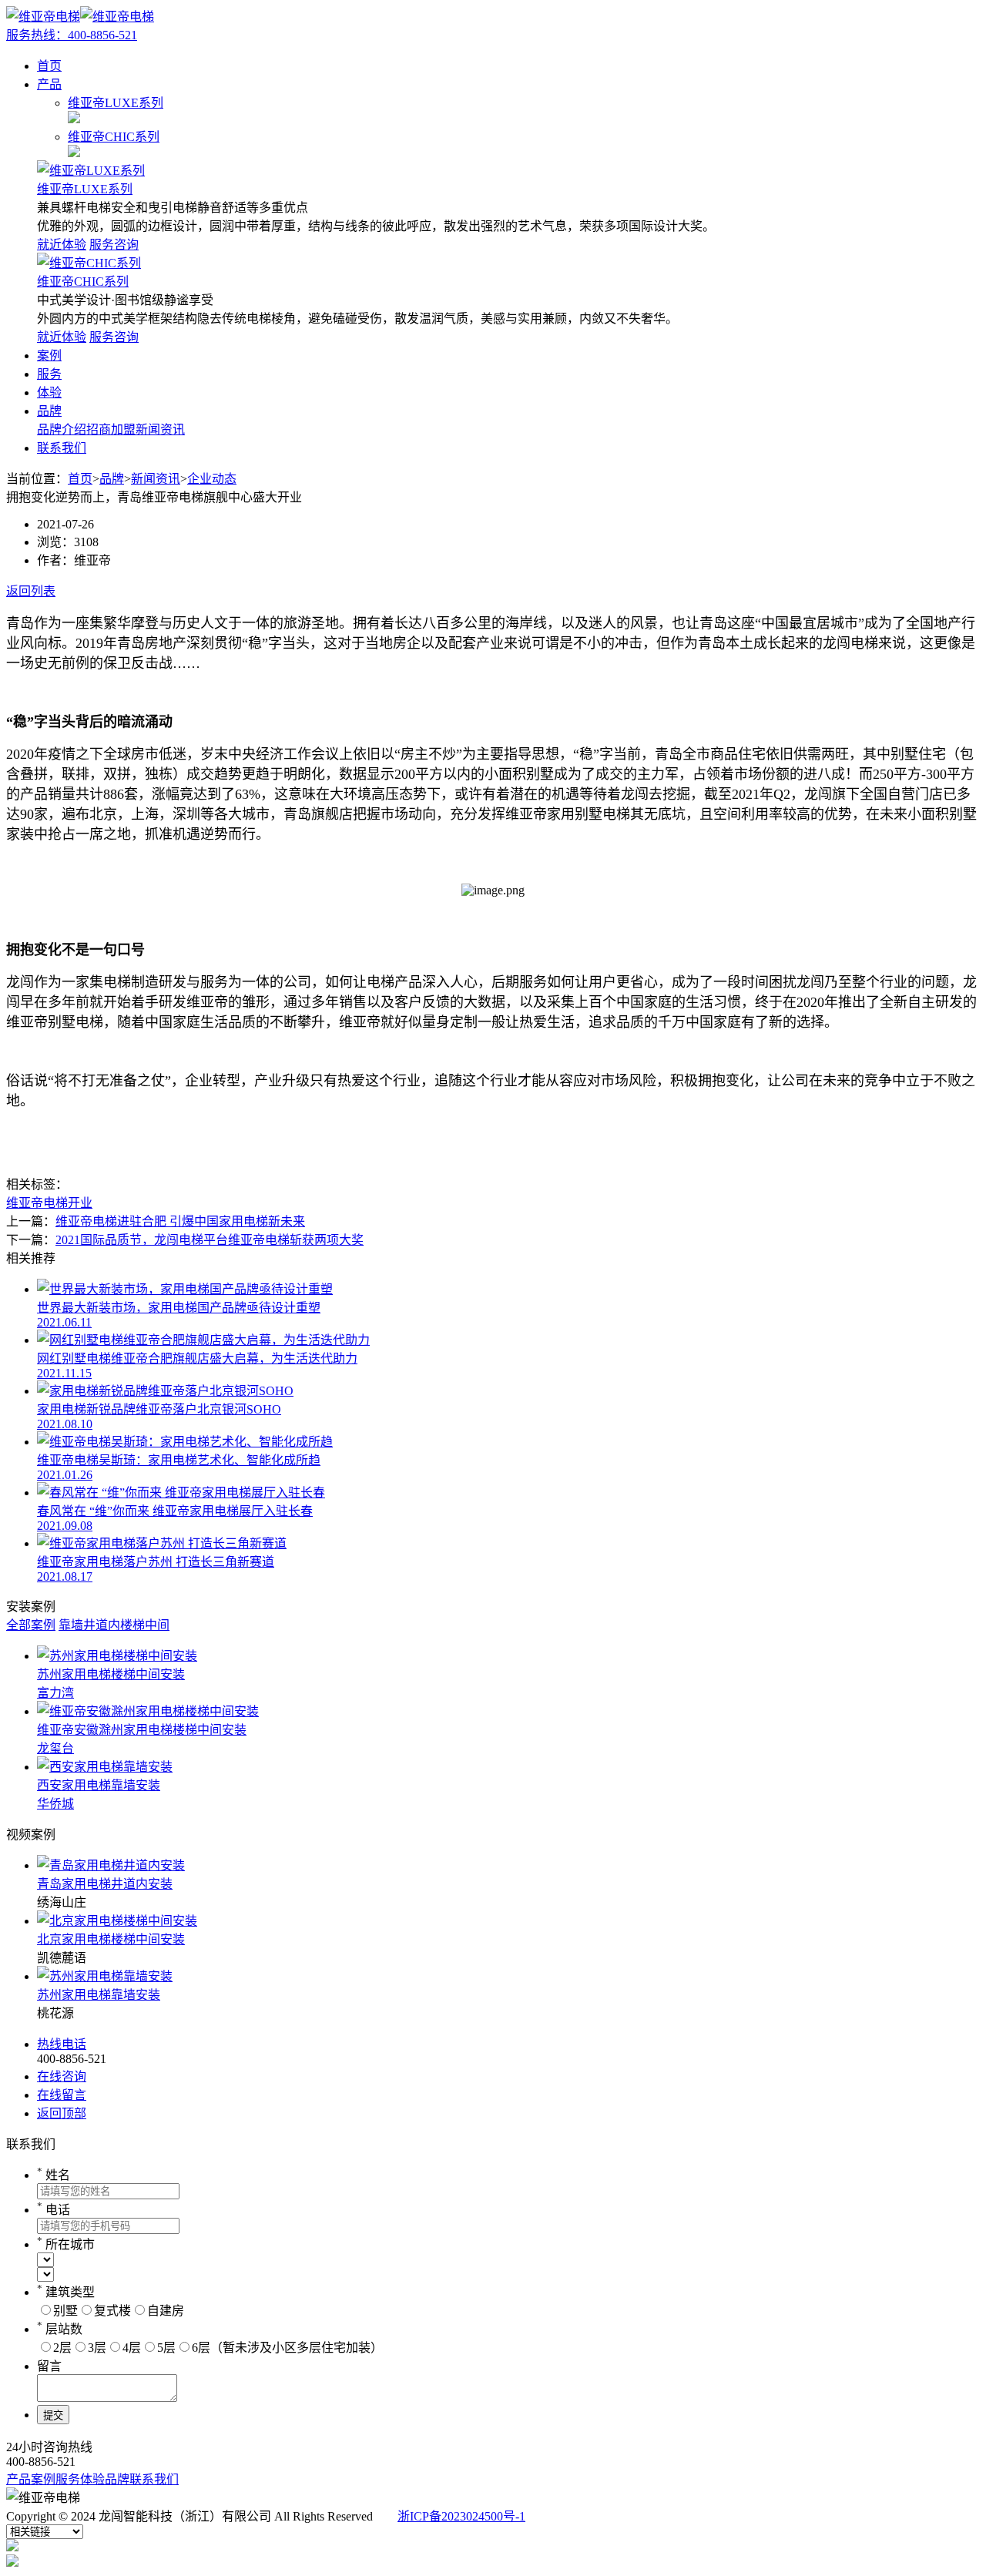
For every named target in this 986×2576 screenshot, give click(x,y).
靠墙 (71, 1625)
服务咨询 (114, 245)
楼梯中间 (145, 1625)
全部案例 (31, 1625)
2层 (62, 2348)
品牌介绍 (62, 429)
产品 (49, 84)
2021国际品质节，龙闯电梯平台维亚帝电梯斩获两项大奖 (210, 1240)
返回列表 (31, 591)
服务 (49, 374)
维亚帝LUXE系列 (85, 189)
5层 (166, 2348)
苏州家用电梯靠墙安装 (99, 1995)
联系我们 (62, 448)
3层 (97, 2348)
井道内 (102, 1625)
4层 (132, 2348)
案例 (49, 356)
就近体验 (62, 245)
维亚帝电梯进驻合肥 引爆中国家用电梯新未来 (180, 1221)
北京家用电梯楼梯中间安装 (111, 1939)
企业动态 (212, 479)
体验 (49, 392)
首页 (49, 66)
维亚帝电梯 (37, 1203)
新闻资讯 (160, 429)
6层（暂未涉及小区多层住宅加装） (287, 2348)
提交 (53, 2415)
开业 (80, 1203)
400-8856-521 (72, 35)
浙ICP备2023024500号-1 (461, 2516)
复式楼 (112, 2311)
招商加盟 (111, 429)
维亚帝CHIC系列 (83, 282)
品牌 (49, 411)
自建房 (166, 2311)
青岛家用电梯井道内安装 (105, 1884)
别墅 (65, 2311)
